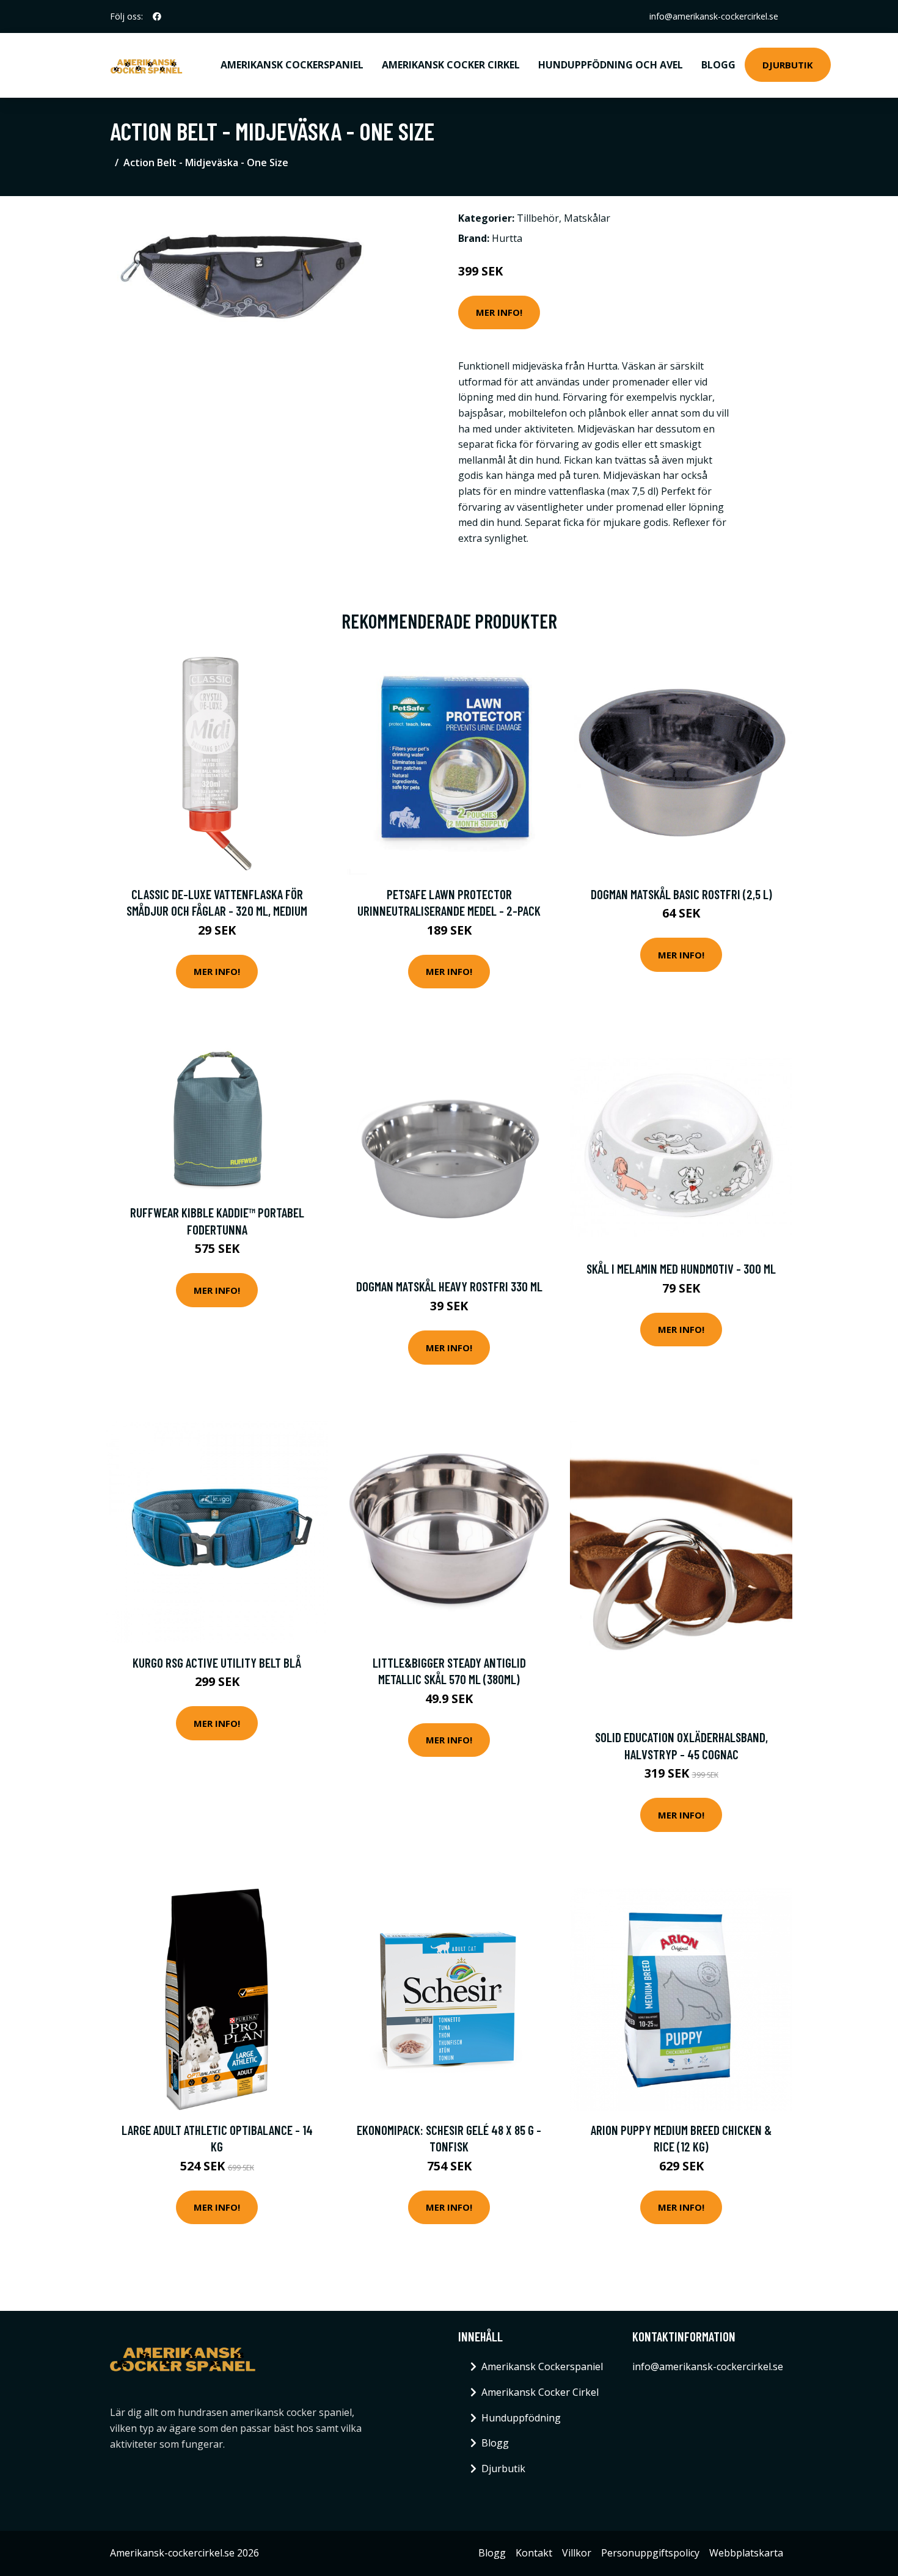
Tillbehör (538, 218)
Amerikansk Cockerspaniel (292, 65)
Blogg (718, 65)
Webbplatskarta (746, 2553)
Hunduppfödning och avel (611, 65)
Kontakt (534, 2553)
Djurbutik (788, 65)
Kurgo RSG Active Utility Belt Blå (217, 1662)
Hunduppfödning (521, 2418)
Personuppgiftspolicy (650, 2553)
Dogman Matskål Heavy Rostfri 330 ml (449, 1286)
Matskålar (587, 218)
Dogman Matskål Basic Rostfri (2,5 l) (681, 894)
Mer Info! (499, 312)
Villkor (577, 2553)
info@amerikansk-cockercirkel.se (714, 16)
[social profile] (157, 16)
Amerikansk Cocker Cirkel (451, 65)
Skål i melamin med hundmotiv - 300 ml (681, 1268)
